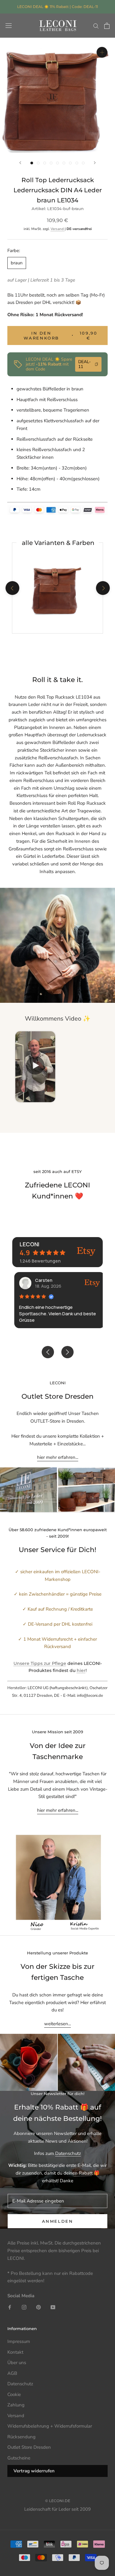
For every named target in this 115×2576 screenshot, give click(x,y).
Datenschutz (68, 2153)
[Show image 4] (51, 163)
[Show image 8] (77, 163)
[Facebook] (10, 2307)
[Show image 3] (45, 163)
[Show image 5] (57, 163)
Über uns (17, 2363)
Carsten (42, 1280)
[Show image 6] (64, 163)
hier (81, 1670)
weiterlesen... (57, 2024)
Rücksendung (21, 2437)
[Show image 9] (83, 163)
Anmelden (58, 2221)
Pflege (59, 1663)
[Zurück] (20, 163)
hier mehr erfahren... (58, 1457)
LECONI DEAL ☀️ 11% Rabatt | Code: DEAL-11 (57, 7)
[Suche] (96, 26)
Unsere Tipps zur (33, 1663)
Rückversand (68, 315)
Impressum (19, 2341)
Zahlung (16, 2405)
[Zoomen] (102, 52)
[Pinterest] (38, 2307)
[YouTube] (53, 2307)
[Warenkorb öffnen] (107, 26)
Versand (58, 229)
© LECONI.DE (58, 2501)
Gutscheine (19, 2458)
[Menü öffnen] (9, 26)
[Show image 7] (70, 163)
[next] (103, 588)
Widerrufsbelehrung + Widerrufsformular (50, 2426)
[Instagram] (24, 2307)
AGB (12, 2373)
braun (17, 263)
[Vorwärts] (95, 163)
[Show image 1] (32, 163)
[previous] (12, 588)
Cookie (14, 2394)
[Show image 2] (38, 163)
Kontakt (15, 2352)
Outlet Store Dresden (29, 2447)
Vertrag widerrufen (34, 2471)
